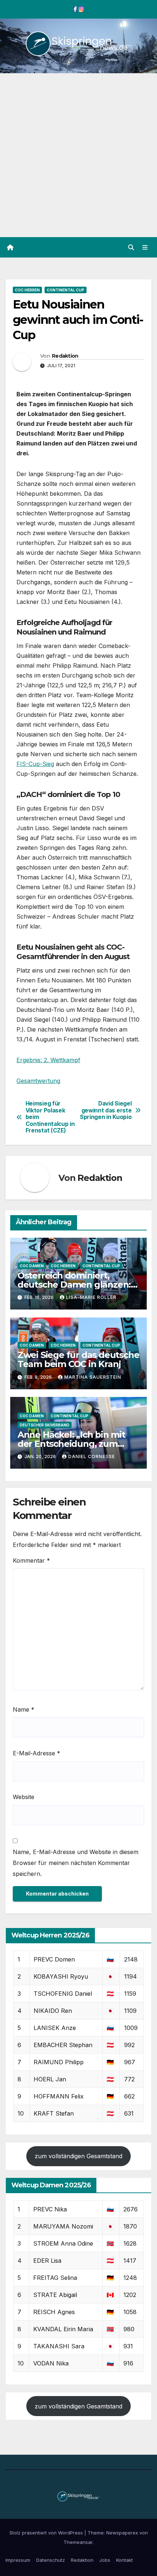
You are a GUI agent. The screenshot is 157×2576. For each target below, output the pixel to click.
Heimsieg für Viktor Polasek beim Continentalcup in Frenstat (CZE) (50, 1117)
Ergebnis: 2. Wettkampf (48, 1060)
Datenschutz (51, 2560)
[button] (131, 247)
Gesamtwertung (38, 1081)
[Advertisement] (78, 155)
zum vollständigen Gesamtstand (78, 2156)
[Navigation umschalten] (145, 248)
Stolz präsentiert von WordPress (47, 2533)
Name (24, 1709)
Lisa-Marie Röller (91, 1297)
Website (24, 1797)
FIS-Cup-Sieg (35, 764)
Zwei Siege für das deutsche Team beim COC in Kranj (78, 1359)
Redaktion (65, 356)
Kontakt (125, 2560)
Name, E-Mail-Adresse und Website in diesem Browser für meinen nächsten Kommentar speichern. (76, 1863)
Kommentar (31, 1560)
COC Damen (32, 1266)
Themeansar (78, 2542)
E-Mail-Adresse (37, 1753)
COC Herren (27, 290)
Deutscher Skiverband (45, 1425)
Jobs (105, 2560)
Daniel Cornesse (92, 1456)
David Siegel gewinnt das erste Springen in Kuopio (106, 1110)
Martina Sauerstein (93, 1377)
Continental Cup (66, 290)
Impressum (18, 2560)
